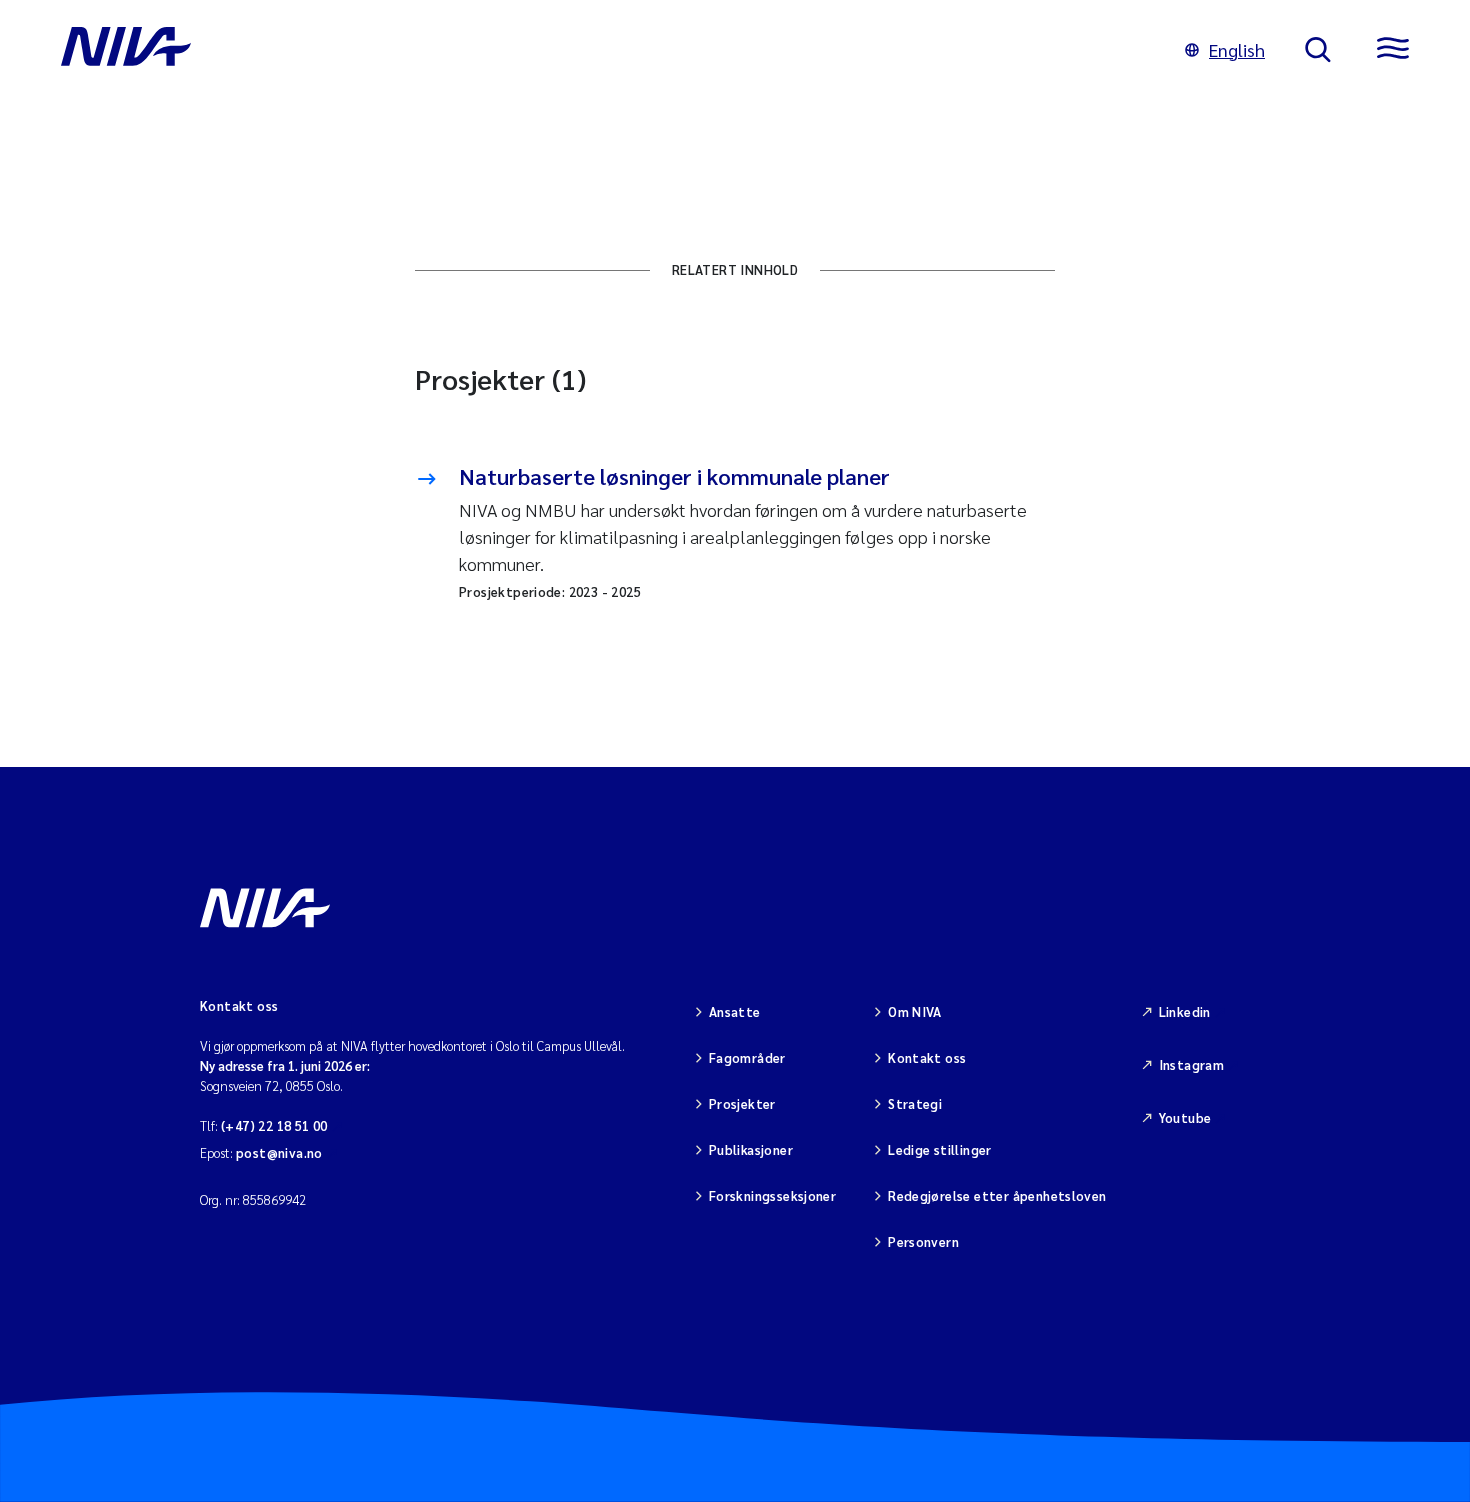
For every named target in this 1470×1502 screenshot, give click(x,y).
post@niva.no (279, 1152)
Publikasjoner (751, 1149)
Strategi (915, 1103)
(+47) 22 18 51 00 (274, 1125)
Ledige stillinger (940, 1149)
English (1237, 49)
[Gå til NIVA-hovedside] (603, 50)
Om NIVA (915, 1011)
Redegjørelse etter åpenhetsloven (997, 1195)
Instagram (1192, 1064)
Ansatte (735, 1011)
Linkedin (1185, 1011)
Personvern (923, 1241)
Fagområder (747, 1057)
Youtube (1185, 1117)
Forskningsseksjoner (772, 1195)
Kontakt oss (927, 1057)
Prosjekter (742, 1103)
